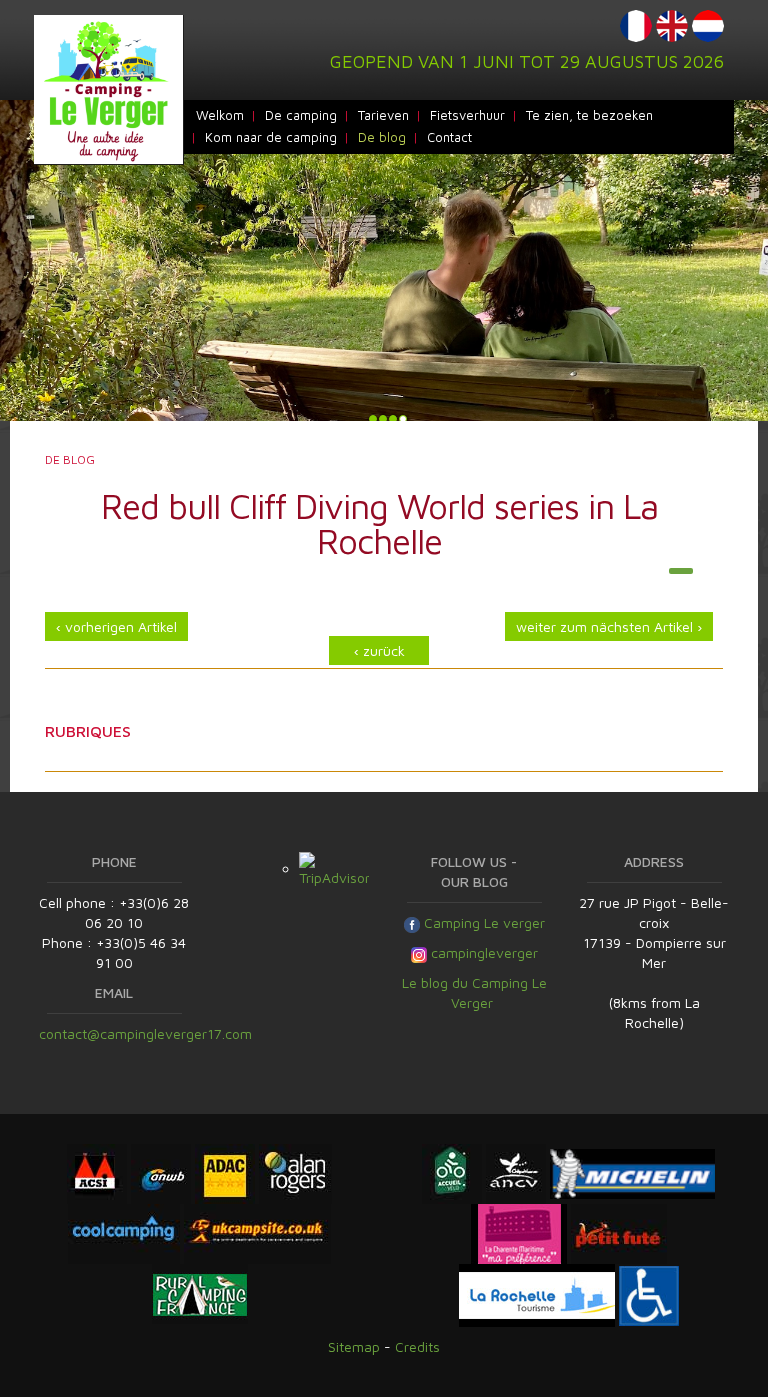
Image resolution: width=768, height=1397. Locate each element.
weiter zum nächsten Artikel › (609, 626)
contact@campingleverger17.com (145, 1033)
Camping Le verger (482, 922)
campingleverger (484, 952)
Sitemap (354, 1346)
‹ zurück (379, 650)
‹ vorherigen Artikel (116, 626)
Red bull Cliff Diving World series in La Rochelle (379, 523)
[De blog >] (681, 571)
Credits (417, 1346)
